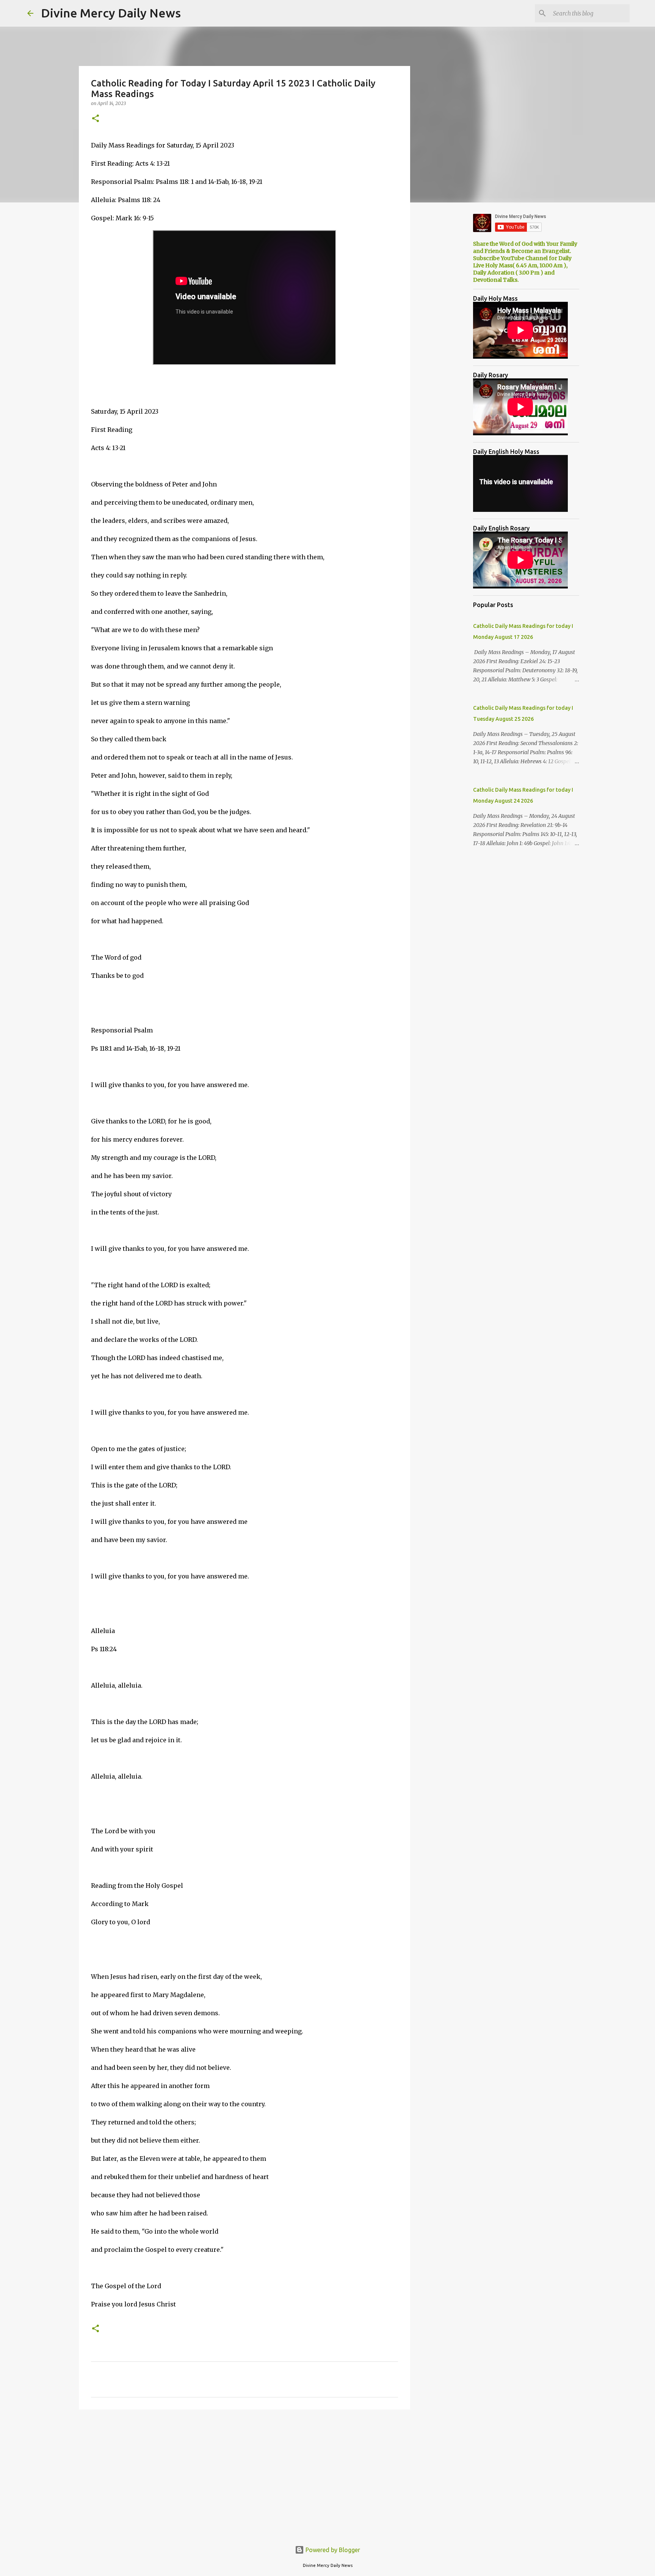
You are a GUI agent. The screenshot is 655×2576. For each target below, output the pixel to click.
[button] (96, 119)
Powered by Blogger (332, 2550)
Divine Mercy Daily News (111, 13)
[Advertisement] (244, 2474)
